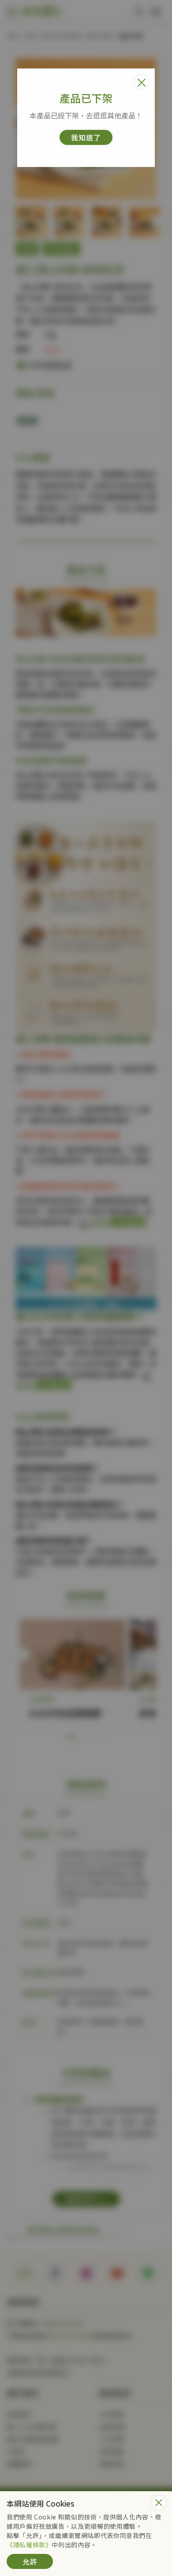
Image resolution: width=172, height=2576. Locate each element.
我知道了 (86, 137)
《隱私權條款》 (29, 2545)
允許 (30, 2561)
